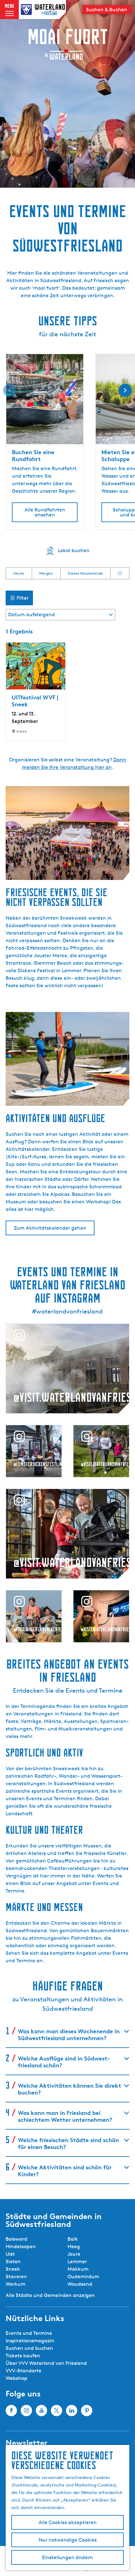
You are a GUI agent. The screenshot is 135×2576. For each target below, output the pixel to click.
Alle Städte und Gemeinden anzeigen (50, 2295)
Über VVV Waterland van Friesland (46, 2363)
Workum (16, 2284)
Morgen (46, 573)
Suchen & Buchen (107, 10)
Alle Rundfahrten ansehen (45, 512)
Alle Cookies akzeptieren (68, 2522)
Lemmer (77, 2261)
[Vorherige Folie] (10, 390)
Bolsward (16, 2239)
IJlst (10, 2254)
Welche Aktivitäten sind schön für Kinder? (65, 2170)
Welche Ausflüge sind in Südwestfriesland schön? (64, 2062)
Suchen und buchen (29, 2348)
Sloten (13, 2261)
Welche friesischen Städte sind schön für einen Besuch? (68, 2143)
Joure (74, 2254)
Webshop (16, 2378)
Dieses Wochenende (85, 573)
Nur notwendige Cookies (68, 2540)
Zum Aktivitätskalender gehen (50, 1228)
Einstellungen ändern (67, 2557)
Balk (73, 2239)
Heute (19, 573)
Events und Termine (29, 2333)
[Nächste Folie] (125, 390)
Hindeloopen (21, 2246)
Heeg (74, 2246)
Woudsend (80, 2284)
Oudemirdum (83, 2276)
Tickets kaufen (23, 2356)
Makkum (78, 2269)
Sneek (13, 2269)
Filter (23, 598)
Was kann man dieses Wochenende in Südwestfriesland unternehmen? (69, 2034)
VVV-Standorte (24, 2371)
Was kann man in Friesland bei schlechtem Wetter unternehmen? (65, 2116)
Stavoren (16, 2276)
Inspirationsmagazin (30, 2341)
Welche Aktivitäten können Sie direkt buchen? (70, 2089)
